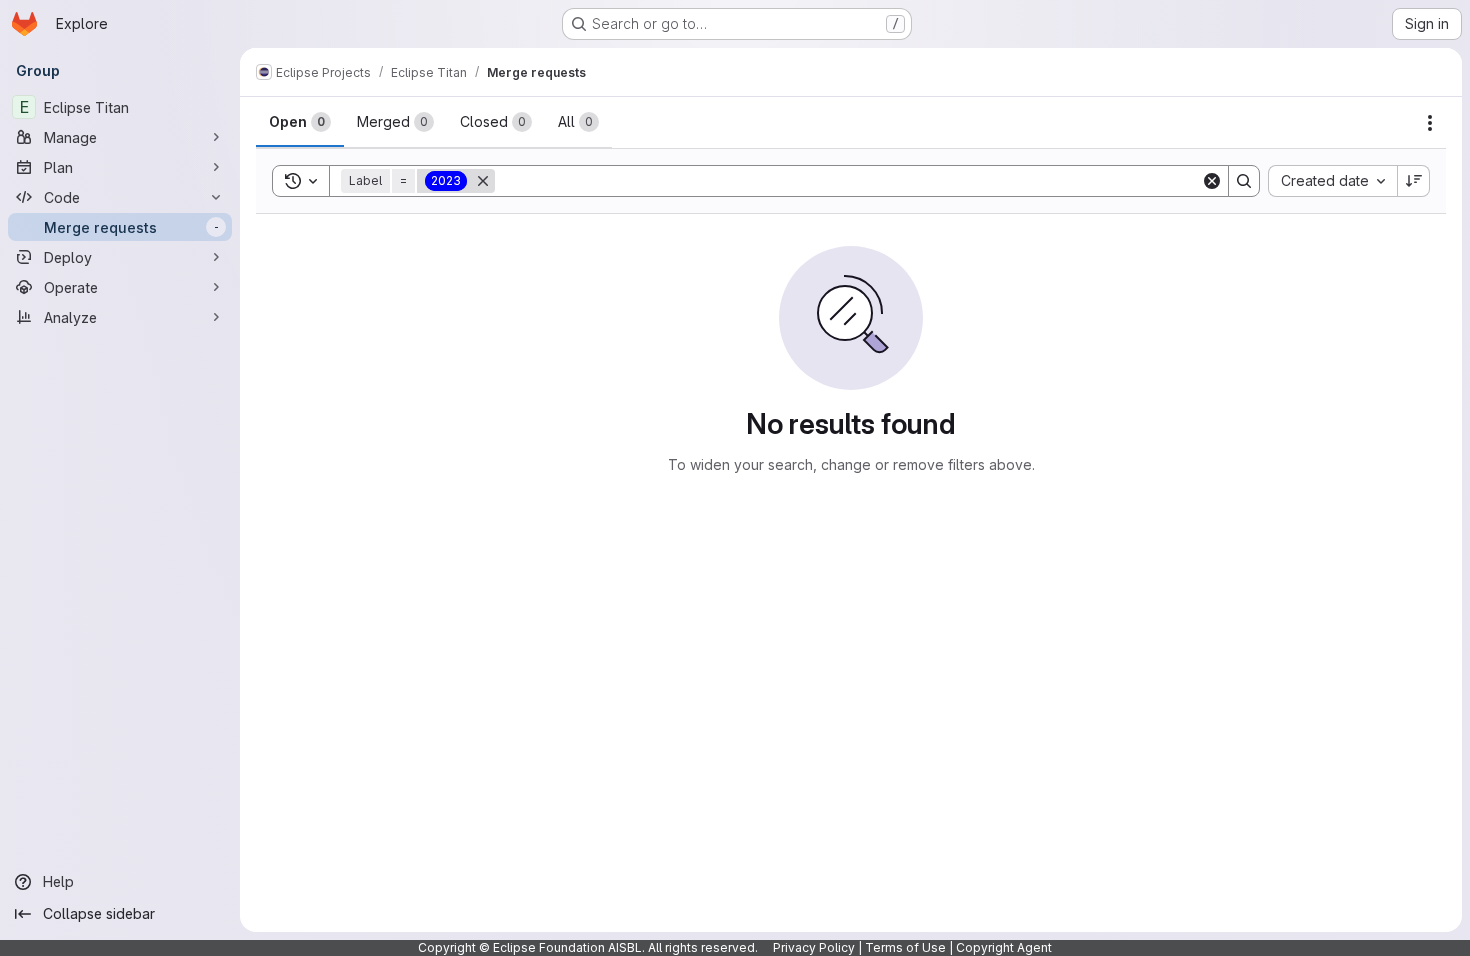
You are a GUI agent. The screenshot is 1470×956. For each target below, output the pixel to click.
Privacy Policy (814, 947)
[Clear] (1212, 181)
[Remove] (483, 181)
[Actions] (1430, 123)
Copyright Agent (1004, 947)
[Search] (1244, 181)
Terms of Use (905, 947)
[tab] (300, 122)
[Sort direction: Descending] (1414, 181)
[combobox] (1332, 181)
